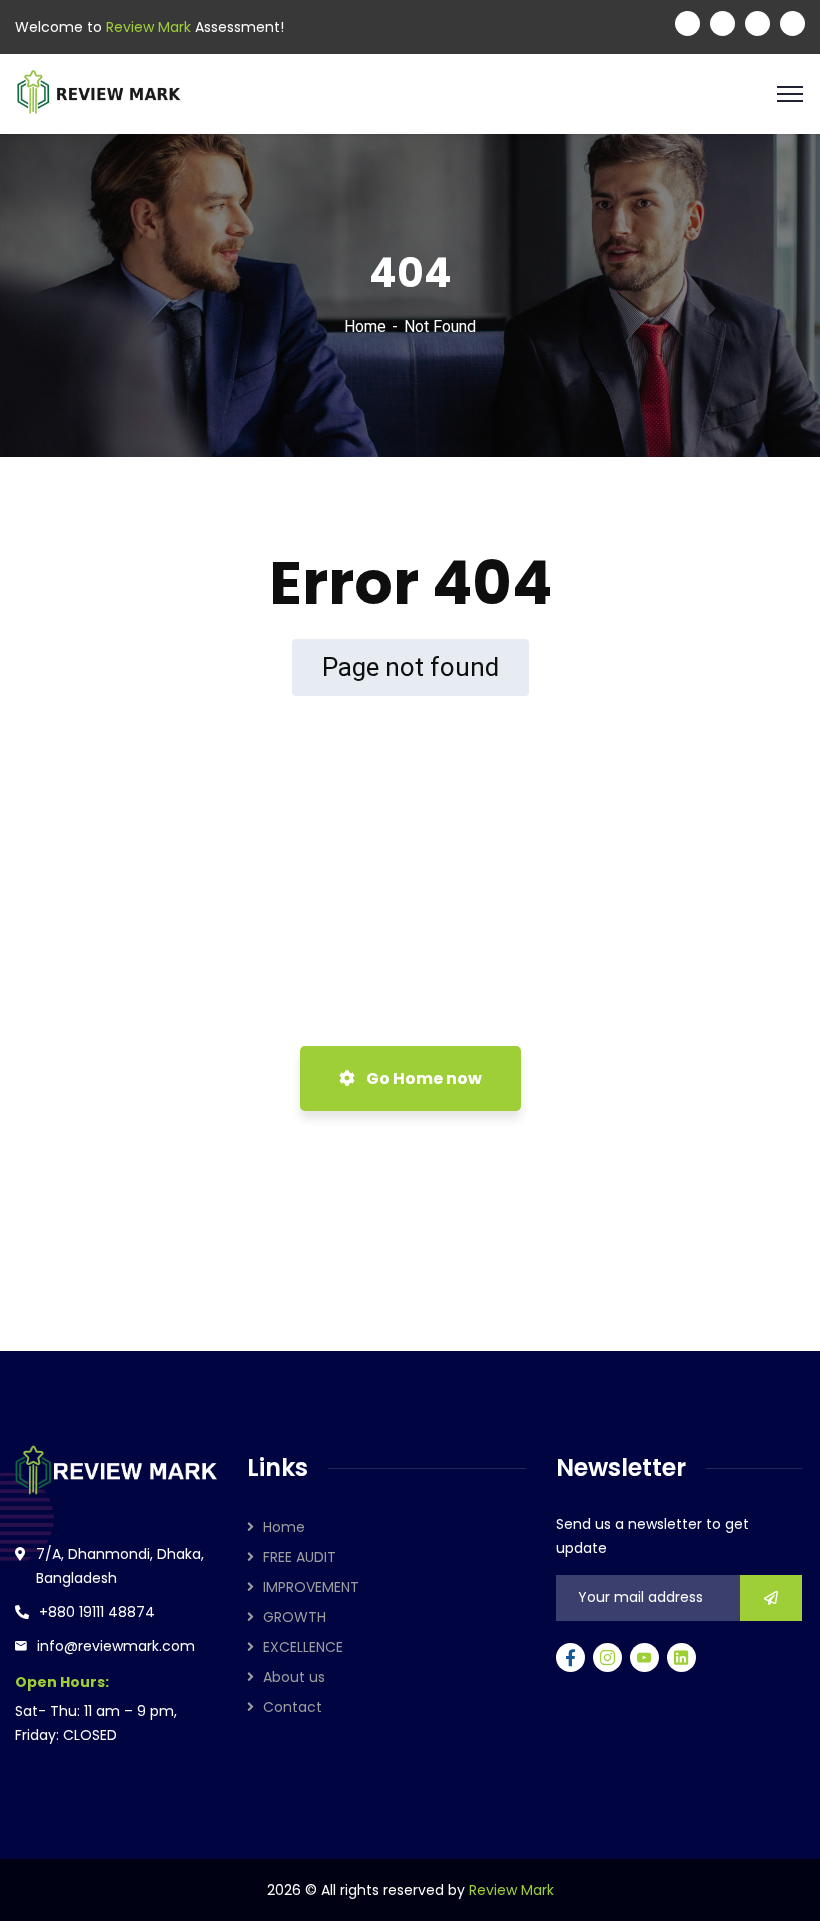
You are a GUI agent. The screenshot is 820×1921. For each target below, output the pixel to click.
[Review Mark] (98, 92)
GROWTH (294, 1617)
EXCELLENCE (303, 1647)
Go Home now (422, 1078)
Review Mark (511, 1890)
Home (365, 326)
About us (294, 1677)
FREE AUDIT (299, 1557)
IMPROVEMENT (311, 1587)
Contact (292, 1707)
